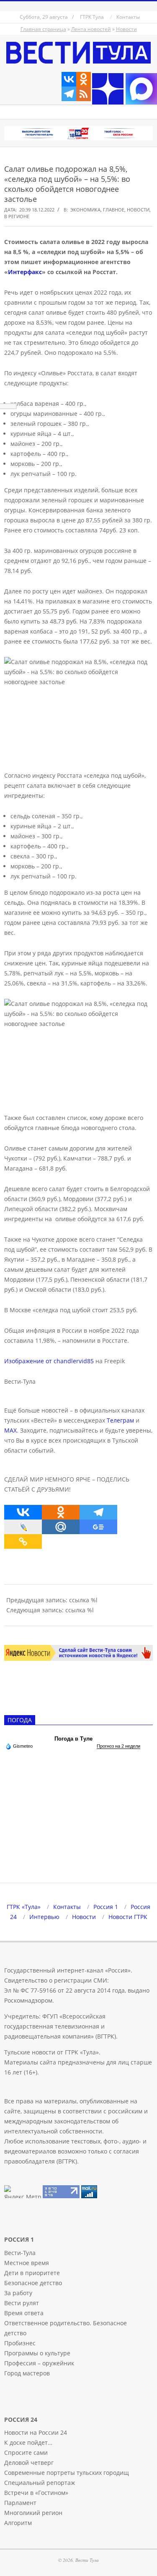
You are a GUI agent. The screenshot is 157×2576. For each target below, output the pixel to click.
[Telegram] (69, 94)
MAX (10, 1430)
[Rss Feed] (84, 94)
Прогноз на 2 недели (118, 1746)
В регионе (17, 216)
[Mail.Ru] (61, 1527)
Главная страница (43, 29)
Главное (114, 210)
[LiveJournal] (23, 1527)
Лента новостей (91, 29)
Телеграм (120, 1420)
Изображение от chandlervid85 (49, 1361)
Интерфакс (25, 272)
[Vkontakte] (69, 79)
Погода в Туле (73, 1739)
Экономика (85, 210)
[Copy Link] (23, 1541)
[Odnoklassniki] (84, 79)
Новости (126, 29)
